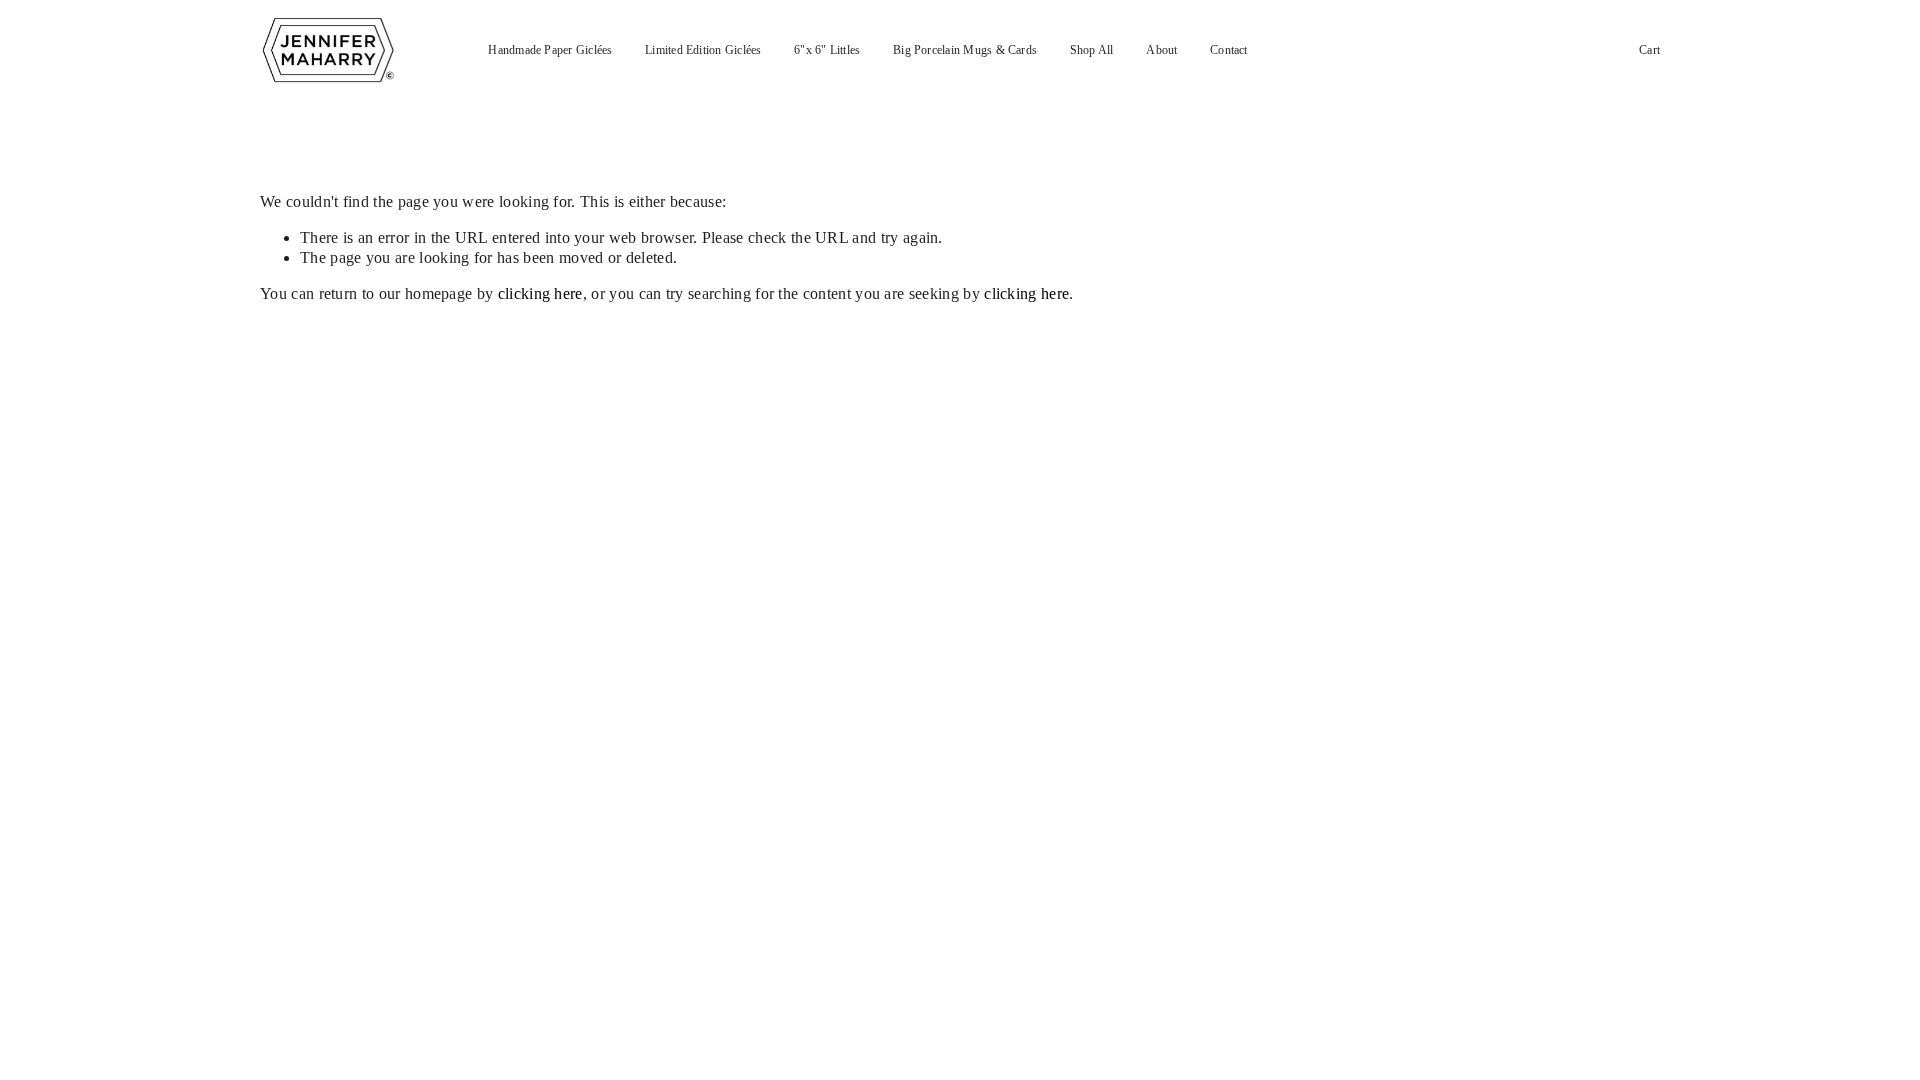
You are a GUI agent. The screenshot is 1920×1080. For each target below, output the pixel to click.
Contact (1229, 50)
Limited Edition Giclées (703, 50)
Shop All (1092, 50)
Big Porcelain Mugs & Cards (965, 50)
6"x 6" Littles (827, 50)
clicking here (540, 293)
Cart (1649, 50)
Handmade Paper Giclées (550, 50)
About (1161, 50)
